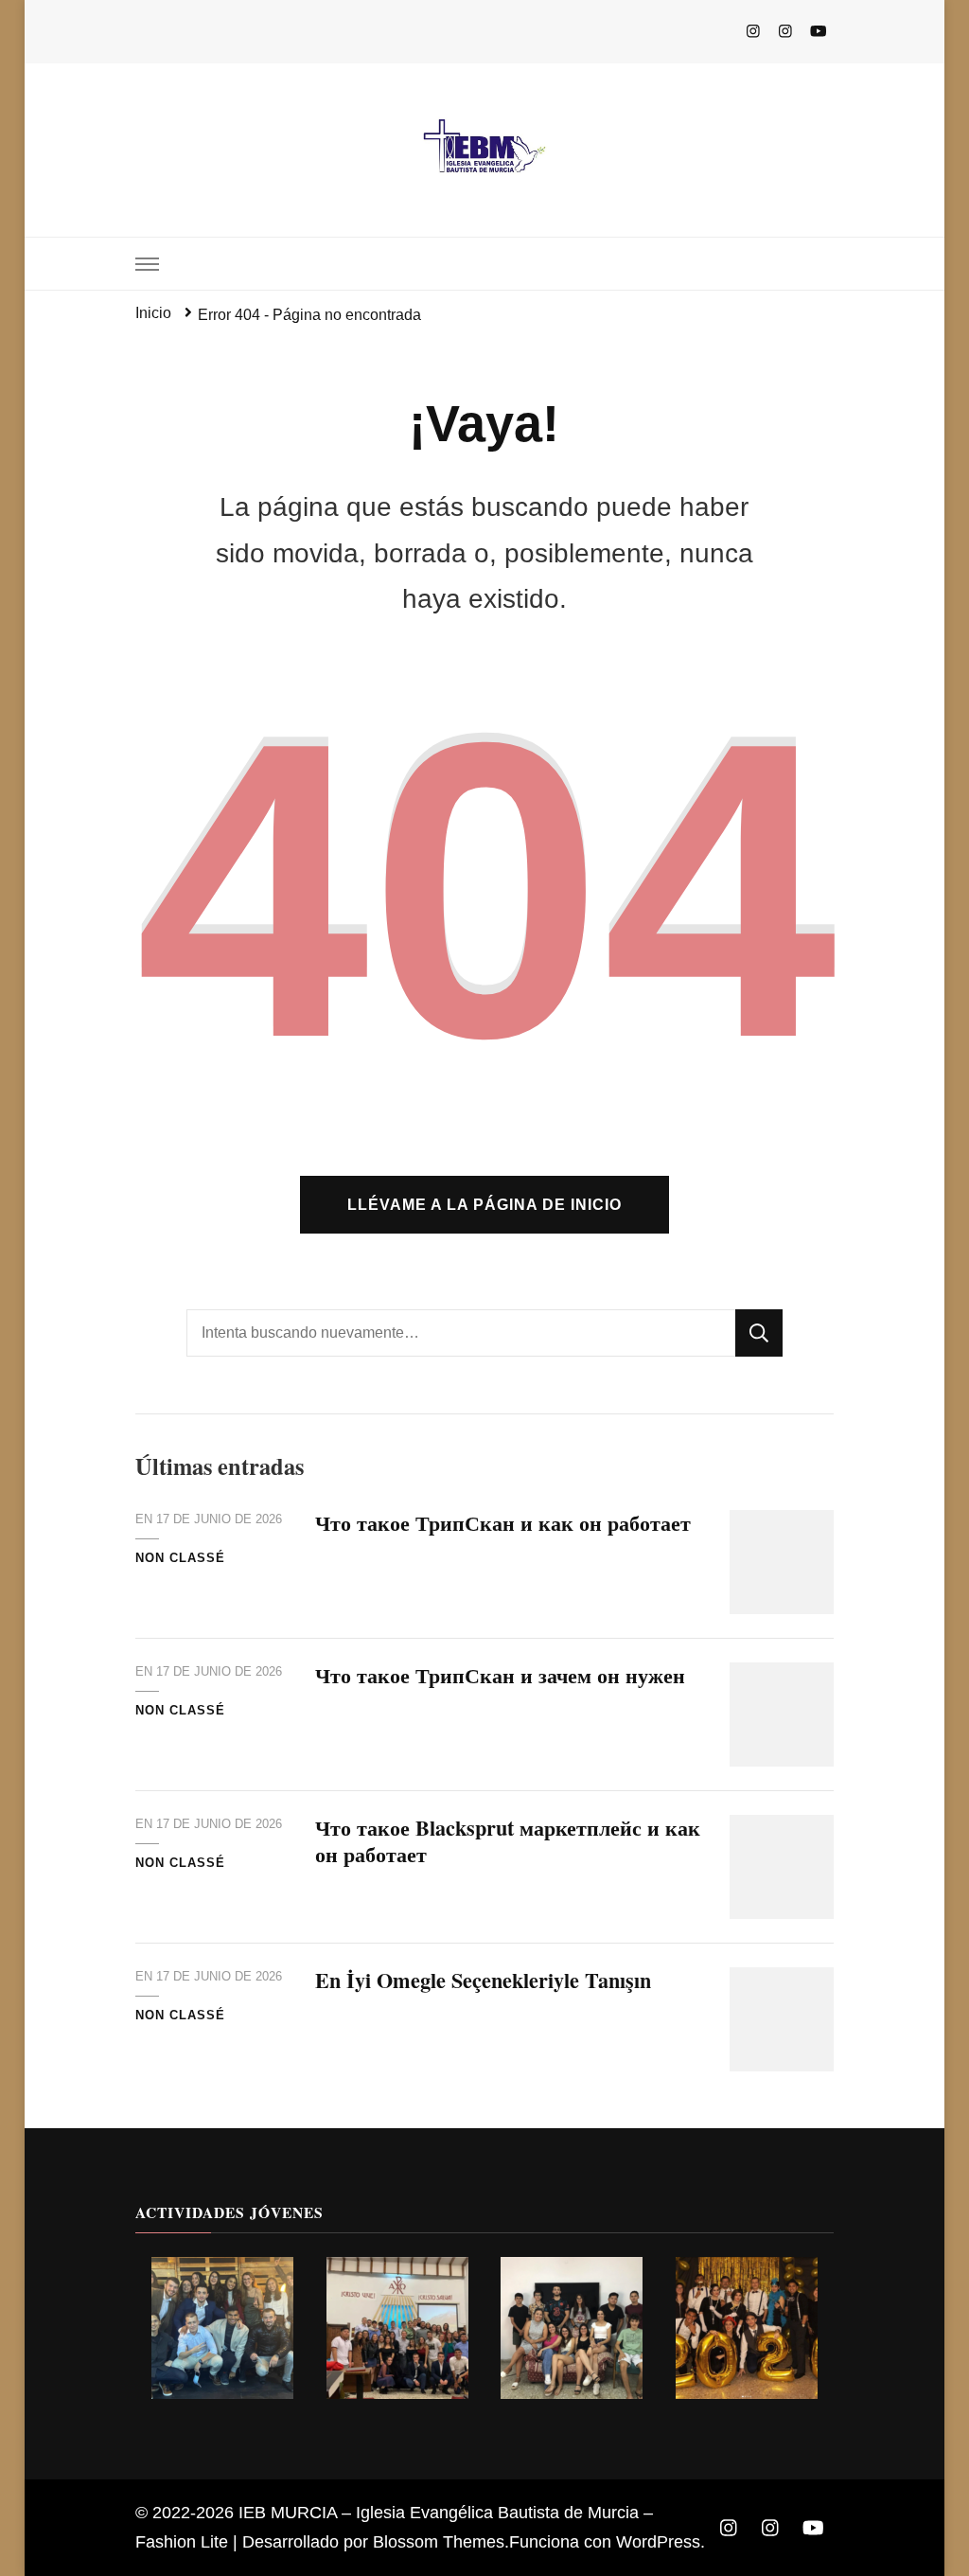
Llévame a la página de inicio (484, 1205)
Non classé (180, 1558)
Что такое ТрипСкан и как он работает (503, 1523)
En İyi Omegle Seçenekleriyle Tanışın (483, 1980)
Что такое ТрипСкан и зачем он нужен (500, 1675)
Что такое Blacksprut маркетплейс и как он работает (508, 1841)
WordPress (658, 2542)
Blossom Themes (439, 2542)
